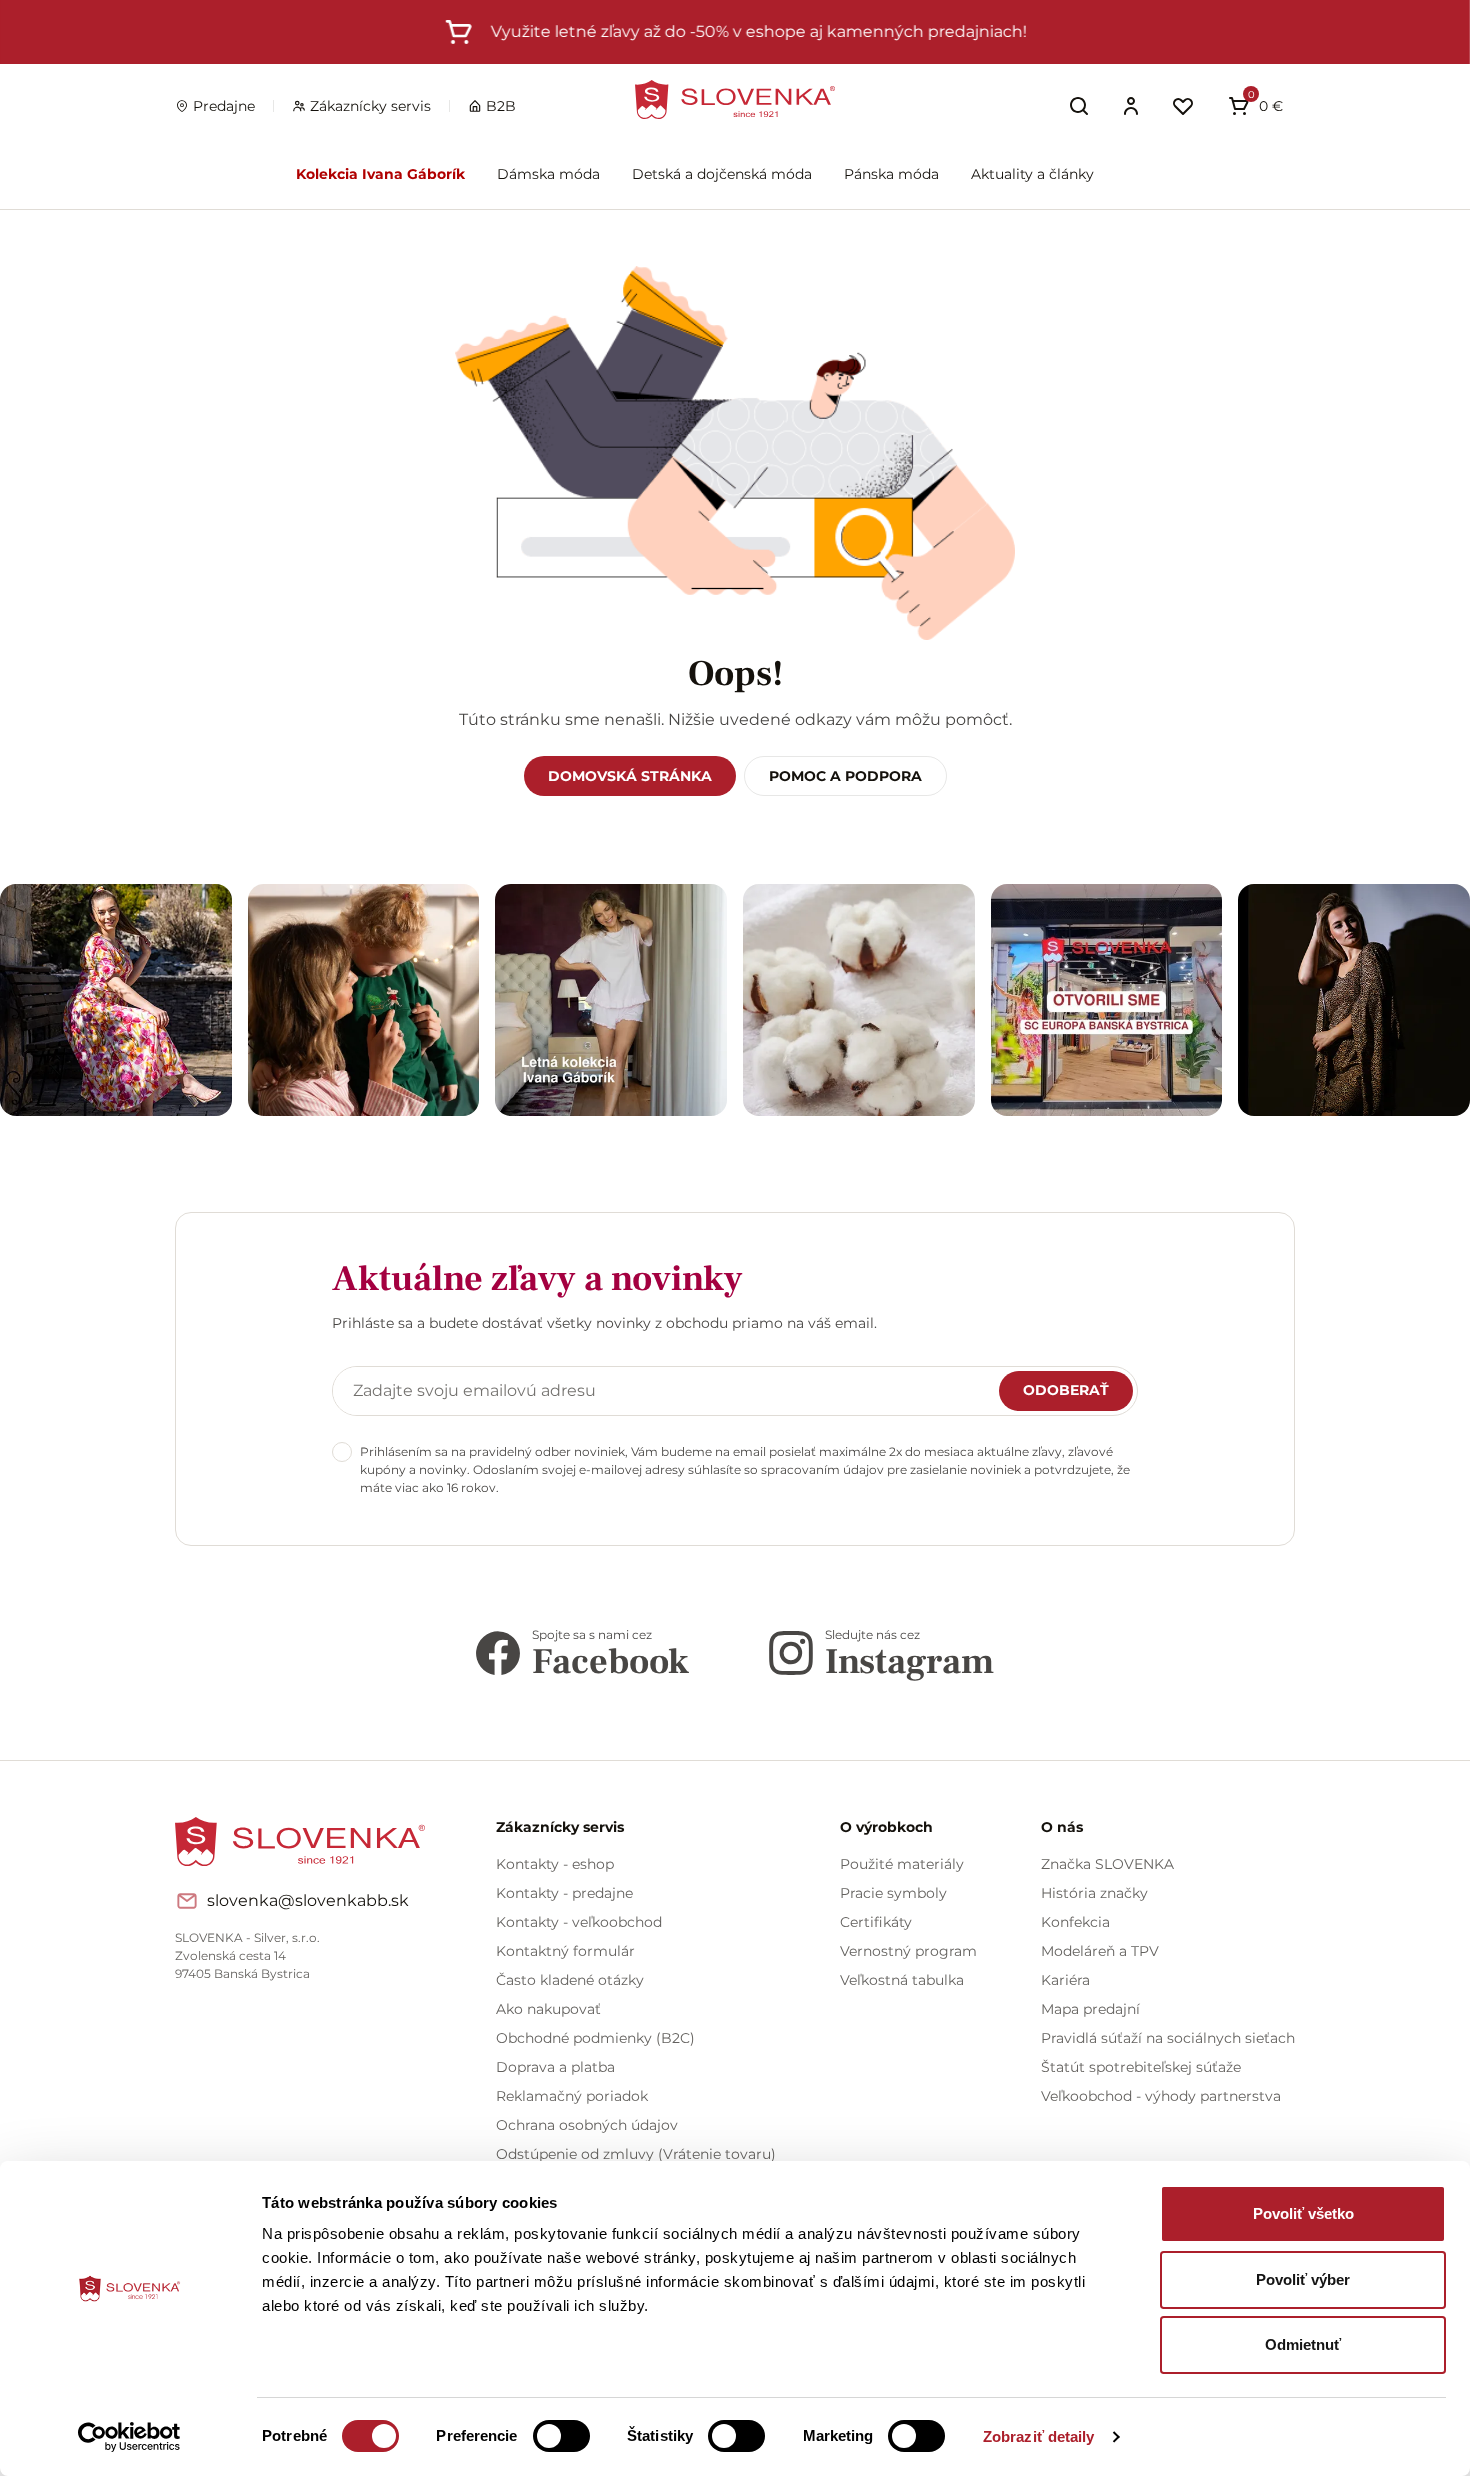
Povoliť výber (1303, 2279)
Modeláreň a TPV (1100, 1951)
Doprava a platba (555, 2067)
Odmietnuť (1303, 2344)
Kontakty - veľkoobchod (579, 1922)
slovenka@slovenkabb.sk (308, 1900)
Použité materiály (902, 1864)
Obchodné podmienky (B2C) (595, 2038)
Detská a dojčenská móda (722, 174)
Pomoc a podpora (845, 776)
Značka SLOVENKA (1107, 1864)
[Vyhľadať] (1079, 106)
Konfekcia (1075, 1922)
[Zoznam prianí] (1183, 106)
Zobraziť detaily (1039, 2436)
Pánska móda (891, 174)
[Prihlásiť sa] (1131, 106)
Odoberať (1066, 1390)
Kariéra (1065, 1980)
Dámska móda (548, 174)
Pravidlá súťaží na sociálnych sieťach (1168, 2038)
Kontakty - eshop (555, 1864)
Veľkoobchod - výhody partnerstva (1161, 2096)
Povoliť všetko (1303, 2213)
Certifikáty (876, 1922)
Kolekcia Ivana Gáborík (380, 174)
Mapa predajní (1090, 2009)
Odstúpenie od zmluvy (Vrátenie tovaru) (636, 2154)
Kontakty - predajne (564, 1893)
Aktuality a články (1032, 174)
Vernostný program (908, 1951)
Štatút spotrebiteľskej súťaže (1141, 2067)
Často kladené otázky (570, 1980)
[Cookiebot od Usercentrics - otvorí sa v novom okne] (129, 2437)
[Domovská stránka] (735, 99)
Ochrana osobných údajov (587, 2125)
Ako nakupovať (548, 2009)
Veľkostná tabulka (902, 1980)
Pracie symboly (893, 1893)
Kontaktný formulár (565, 1951)
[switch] (561, 2436)
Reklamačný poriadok (572, 2096)
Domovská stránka (630, 776)
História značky (1094, 1893)
